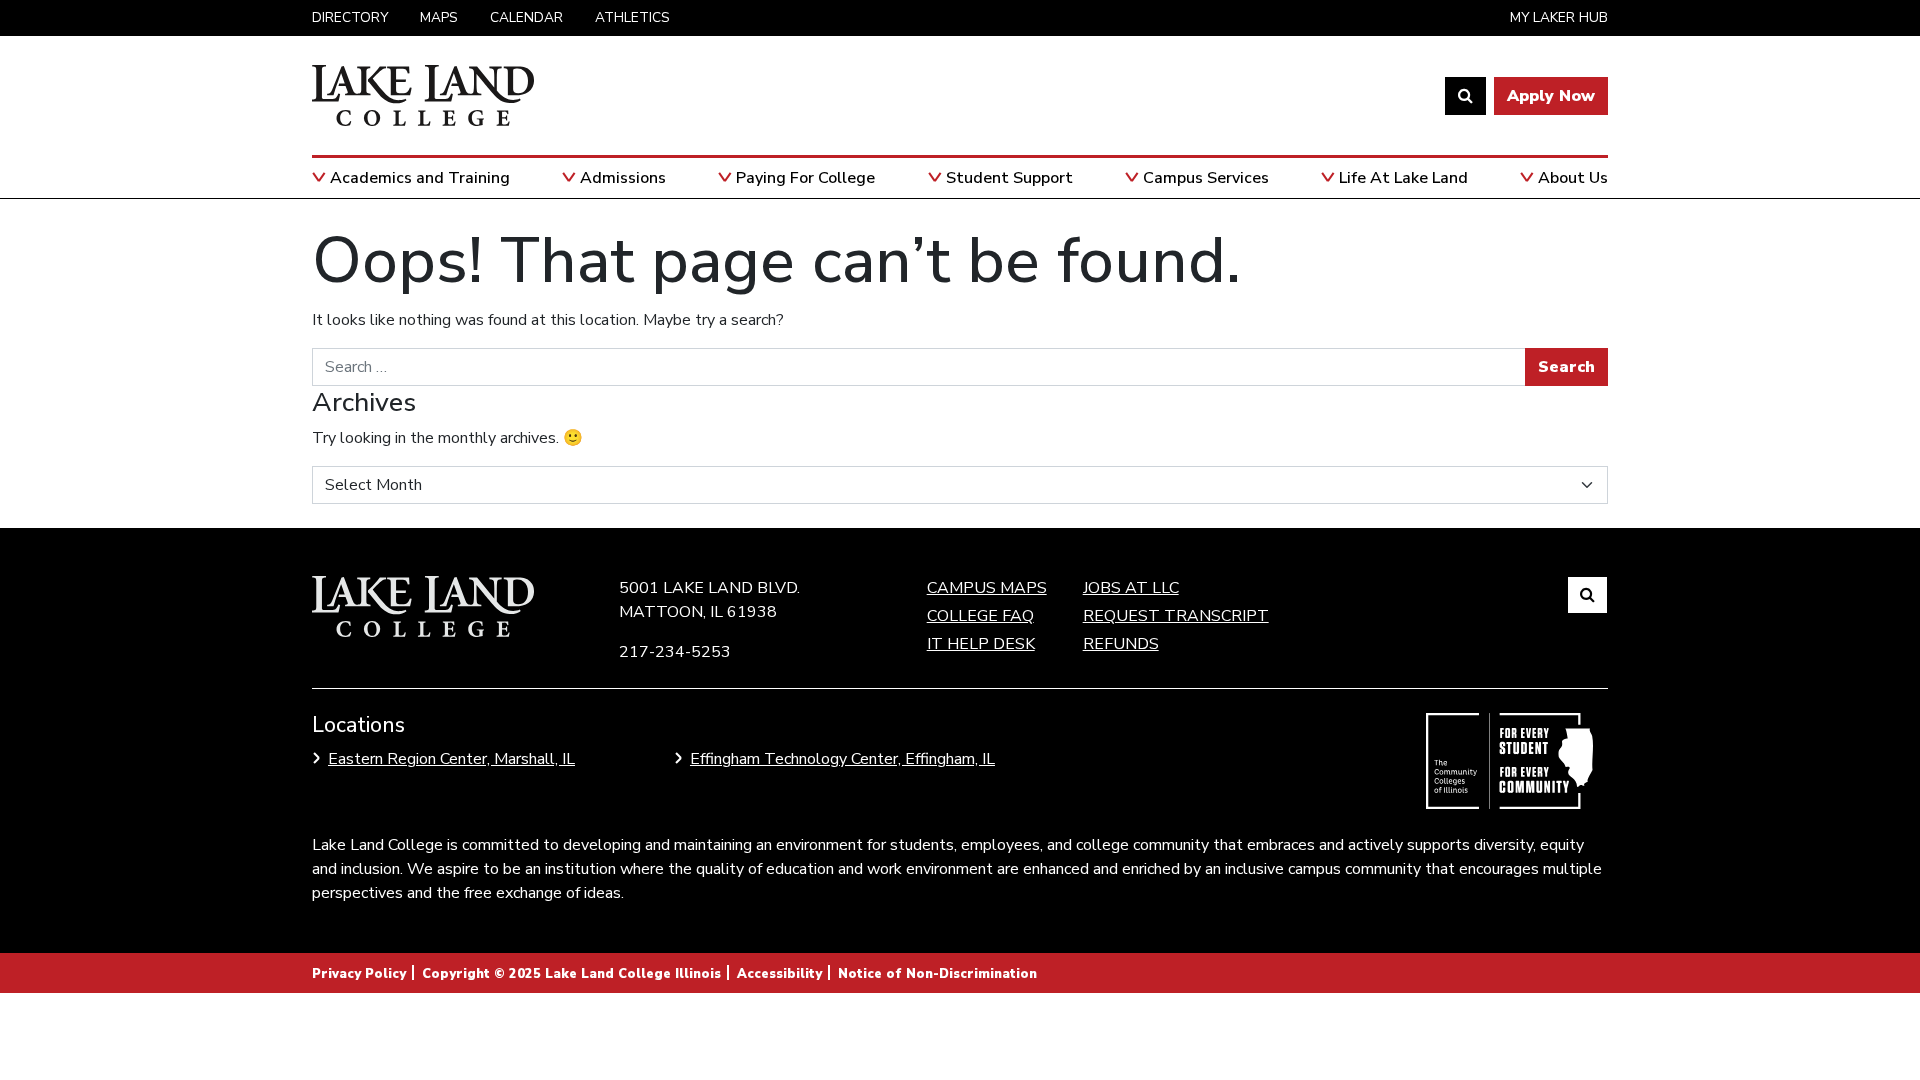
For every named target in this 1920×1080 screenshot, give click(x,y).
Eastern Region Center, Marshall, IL (451, 759)
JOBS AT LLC (1131, 588)
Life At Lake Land (1403, 178)
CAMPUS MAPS (987, 588)
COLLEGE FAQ (980, 616)
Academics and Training (420, 178)
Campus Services (1206, 178)
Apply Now (1551, 96)
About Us (1573, 178)
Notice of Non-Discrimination (937, 974)
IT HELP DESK (981, 644)
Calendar (526, 17)
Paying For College (805, 178)
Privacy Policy (359, 974)
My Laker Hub (1559, 17)
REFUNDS (1121, 644)
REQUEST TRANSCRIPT (1176, 616)
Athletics (632, 17)
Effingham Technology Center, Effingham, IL (842, 759)
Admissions (623, 178)
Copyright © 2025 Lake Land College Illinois (571, 974)
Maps (439, 17)
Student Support (1009, 178)
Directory (350, 17)
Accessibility (779, 974)
